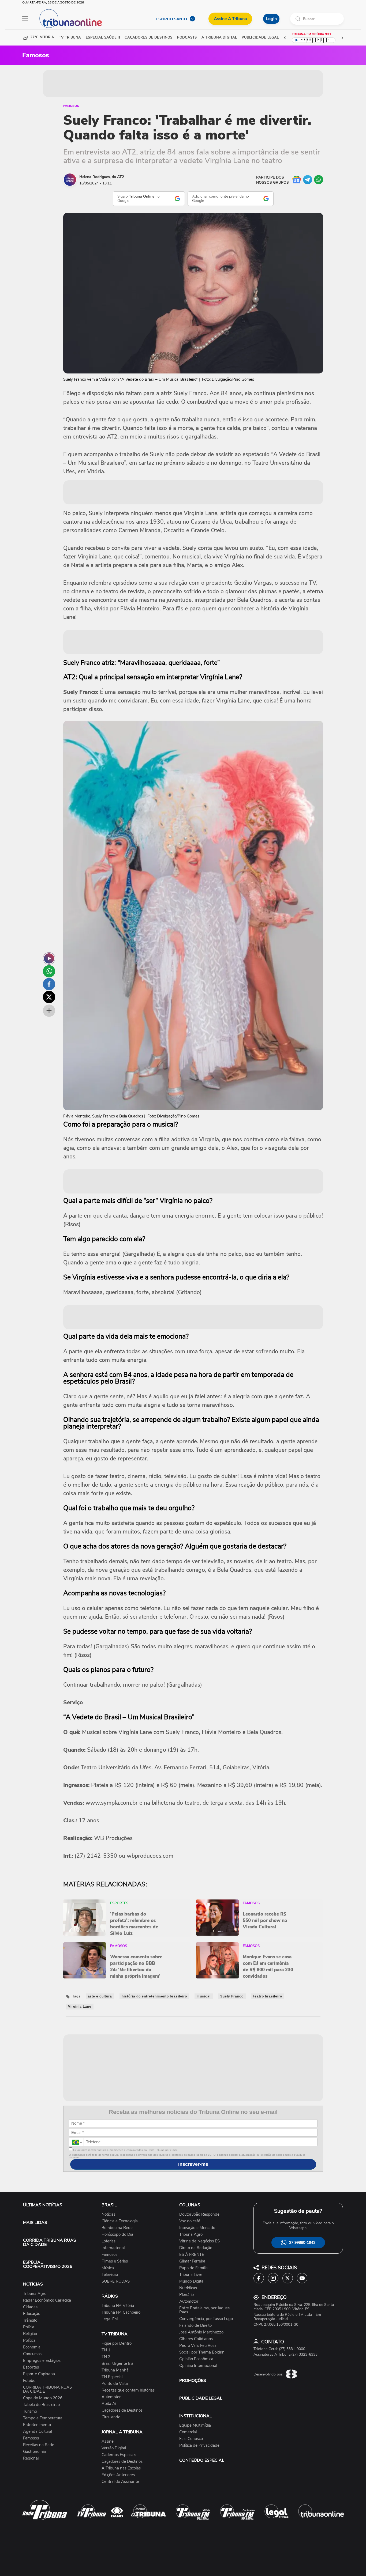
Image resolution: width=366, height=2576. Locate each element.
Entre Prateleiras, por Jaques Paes (204, 2310)
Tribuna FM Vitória (118, 2306)
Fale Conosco (191, 2439)
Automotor (111, 2397)
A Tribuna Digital (219, 38)
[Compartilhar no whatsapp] (49, 971)
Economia (32, 2347)
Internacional (113, 2248)
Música (108, 2268)
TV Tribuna (70, 38)
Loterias (109, 2241)
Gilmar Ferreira (192, 2261)
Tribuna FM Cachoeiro (121, 2312)
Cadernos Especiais (119, 2455)
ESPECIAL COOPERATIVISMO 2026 (48, 2264)
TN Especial (112, 2377)
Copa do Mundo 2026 (43, 2398)
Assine (108, 2441)
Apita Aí (109, 2404)
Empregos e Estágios (42, 2361)
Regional (31, 2458)
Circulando (111, 2417)
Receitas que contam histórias (128, 2390)
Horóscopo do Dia (117, 2235)
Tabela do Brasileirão (41, 2405)
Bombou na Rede (117, 2228)
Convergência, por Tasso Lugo (206, 2319)
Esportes (31, 2367)
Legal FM (110, 2319)
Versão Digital (114, 2448)
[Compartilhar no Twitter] (49, 997)
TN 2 (106, 2357)
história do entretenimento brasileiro (154, 1996)
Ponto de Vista (115, 2384)
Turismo (30, 2411)
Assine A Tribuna (230, 19)
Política (29, 2341)
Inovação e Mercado (197, 2228)
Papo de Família (193, 2268)
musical (204, 1996)
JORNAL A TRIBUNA (122, 2432)
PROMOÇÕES (193, 2381)
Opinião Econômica (196, 2359)
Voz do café (190, 2221)
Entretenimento (37, 2425)
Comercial (188, 2432)
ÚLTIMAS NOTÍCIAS (43, 2205)
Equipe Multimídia (195, 2425)
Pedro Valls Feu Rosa (198, 2346)
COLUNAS (190, 2205)
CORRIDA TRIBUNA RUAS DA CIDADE (50, 2242)
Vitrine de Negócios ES (199, 2241)
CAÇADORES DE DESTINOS (148, 38)
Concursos (32, 2354)
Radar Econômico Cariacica (47, 2300)
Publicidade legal (260, 38)
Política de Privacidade (199, 2445)
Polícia (29, 2327)
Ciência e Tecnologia (120, 2221)
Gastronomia (34, 2452)
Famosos (71, 106)
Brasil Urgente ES (117, 2364)
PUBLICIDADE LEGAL (201, 2398)
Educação (32, 2314)
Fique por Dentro (117, 2343)
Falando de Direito (195, 2326)
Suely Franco (232, 1996)
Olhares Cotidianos (196, 2339)
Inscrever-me (193, 2164)
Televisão (110, 2275)
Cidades (30, 2307)
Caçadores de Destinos (122, 2410)
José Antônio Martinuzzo (201, 2332)
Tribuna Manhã (115, 2370)
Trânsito (30, 2320)
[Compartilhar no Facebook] (49, 984)
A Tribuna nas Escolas (121, 2468)
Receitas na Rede (39, 2445)
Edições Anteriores (118, 2475)
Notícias (109, 2214)
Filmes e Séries (115, 2261)
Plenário (186, 2295)
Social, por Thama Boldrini (202, 2352)
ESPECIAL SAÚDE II (103, 38)
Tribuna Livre (191, 2275)
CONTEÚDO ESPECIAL (202, 2460)
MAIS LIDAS (35, 2223)
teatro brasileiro (268, 1996)
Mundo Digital (192, 2281)
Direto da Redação (196, 2248)
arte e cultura (100, 1996)
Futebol (30, 2381)
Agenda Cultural (38, 2432)
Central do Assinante (120, 2482)
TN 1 (106, 2350)
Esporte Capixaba (39, 2374)
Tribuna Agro (35, 2294)
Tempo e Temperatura (43, 2418)
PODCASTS (187, 38)
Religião (30, 2334)
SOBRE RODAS (116, 2281)
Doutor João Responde (199, 2214)
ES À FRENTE (192, 2255)
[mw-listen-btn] (49, 958)
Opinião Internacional (198, 2366)
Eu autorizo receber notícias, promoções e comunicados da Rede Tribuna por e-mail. (125, 2150)
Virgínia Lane (80, 2007)
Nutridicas (188, 2288)
